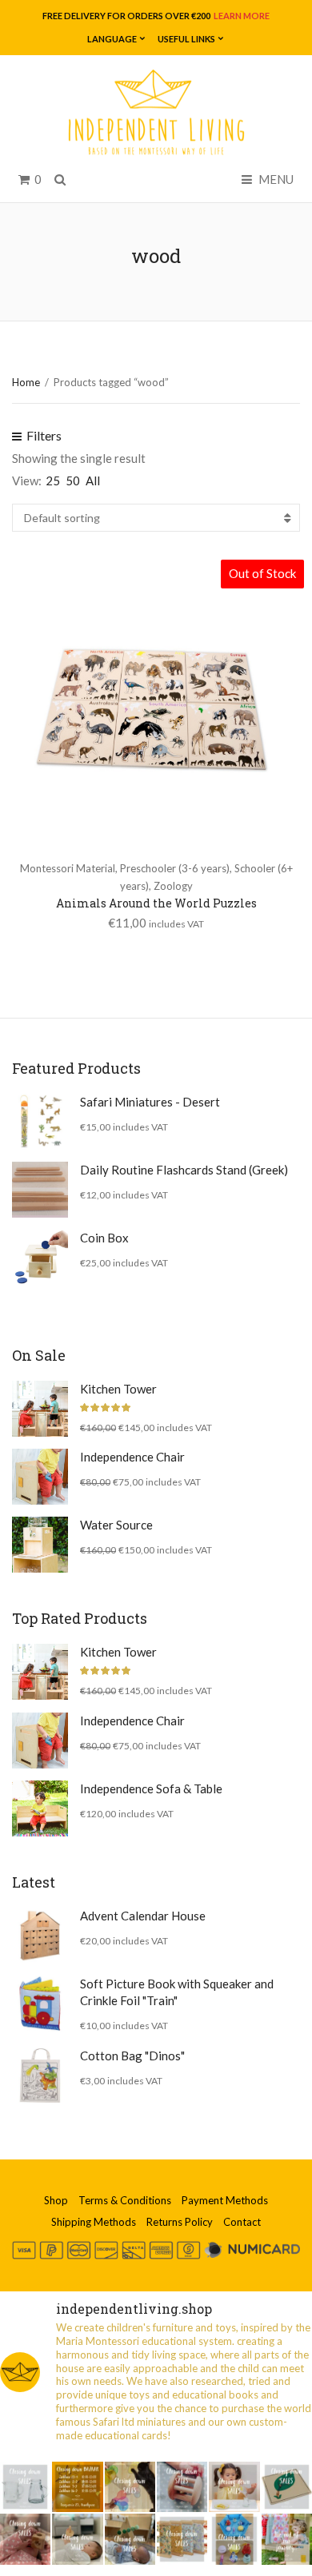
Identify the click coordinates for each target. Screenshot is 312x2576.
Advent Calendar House (143, 1916)
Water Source (116, 1525)
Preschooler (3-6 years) (175, 868)
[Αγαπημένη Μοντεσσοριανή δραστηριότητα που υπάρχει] (234, 2539)
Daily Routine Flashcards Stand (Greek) (184, 1170)
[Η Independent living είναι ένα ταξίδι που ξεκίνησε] (287, 2539)
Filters (43, 435)
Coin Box (104, 1238)
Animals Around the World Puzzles (156, 903)
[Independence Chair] (40, 1477)
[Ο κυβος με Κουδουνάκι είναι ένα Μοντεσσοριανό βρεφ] (25, 2539)
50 (73, 481)
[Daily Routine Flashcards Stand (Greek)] (40, 1190)
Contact (242, 2222)
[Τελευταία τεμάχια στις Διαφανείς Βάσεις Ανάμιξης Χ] (130, 2487)
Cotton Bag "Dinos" (132, 2056)
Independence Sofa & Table (151, 1788)
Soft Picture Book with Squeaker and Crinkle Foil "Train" (177, 1992)
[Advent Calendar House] (40, 1936)
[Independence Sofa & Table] (40, 1808)
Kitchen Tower (118, 1389)
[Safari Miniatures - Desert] (40, 1122)
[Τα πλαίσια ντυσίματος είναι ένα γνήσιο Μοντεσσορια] (182, 2539)
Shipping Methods (94, 2222)
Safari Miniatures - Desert (150, 1102)
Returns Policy (180, 2222)
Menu (275, 179)
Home (26, 382)
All (93, 481)
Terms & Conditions (125, 2200)
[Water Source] (40, 1545)
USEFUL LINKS (186, 39)
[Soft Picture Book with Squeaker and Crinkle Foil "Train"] (40, 2004)
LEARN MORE (241, 16)
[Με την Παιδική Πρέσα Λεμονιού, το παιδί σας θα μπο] (234, 2487)
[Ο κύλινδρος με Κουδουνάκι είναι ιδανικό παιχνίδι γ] (182, 2487)
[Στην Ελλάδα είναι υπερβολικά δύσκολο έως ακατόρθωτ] (25, 2487)
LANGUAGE (112, 39)
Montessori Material (68, 868)
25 (53, 481)
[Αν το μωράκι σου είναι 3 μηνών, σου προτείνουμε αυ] (130, 2539)
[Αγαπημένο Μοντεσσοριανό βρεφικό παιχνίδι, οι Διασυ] (77, 2539)
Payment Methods (225, 2200)
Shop (56, 2200)
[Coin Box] (40, 1258)
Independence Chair (132, 1457)
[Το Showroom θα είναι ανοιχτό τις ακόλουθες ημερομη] (77, 2487)
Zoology (173, 886)
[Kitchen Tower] (40, 1409)
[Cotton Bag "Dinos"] (40, 2076)
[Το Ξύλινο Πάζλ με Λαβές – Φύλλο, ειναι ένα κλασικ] (287, 2487)
